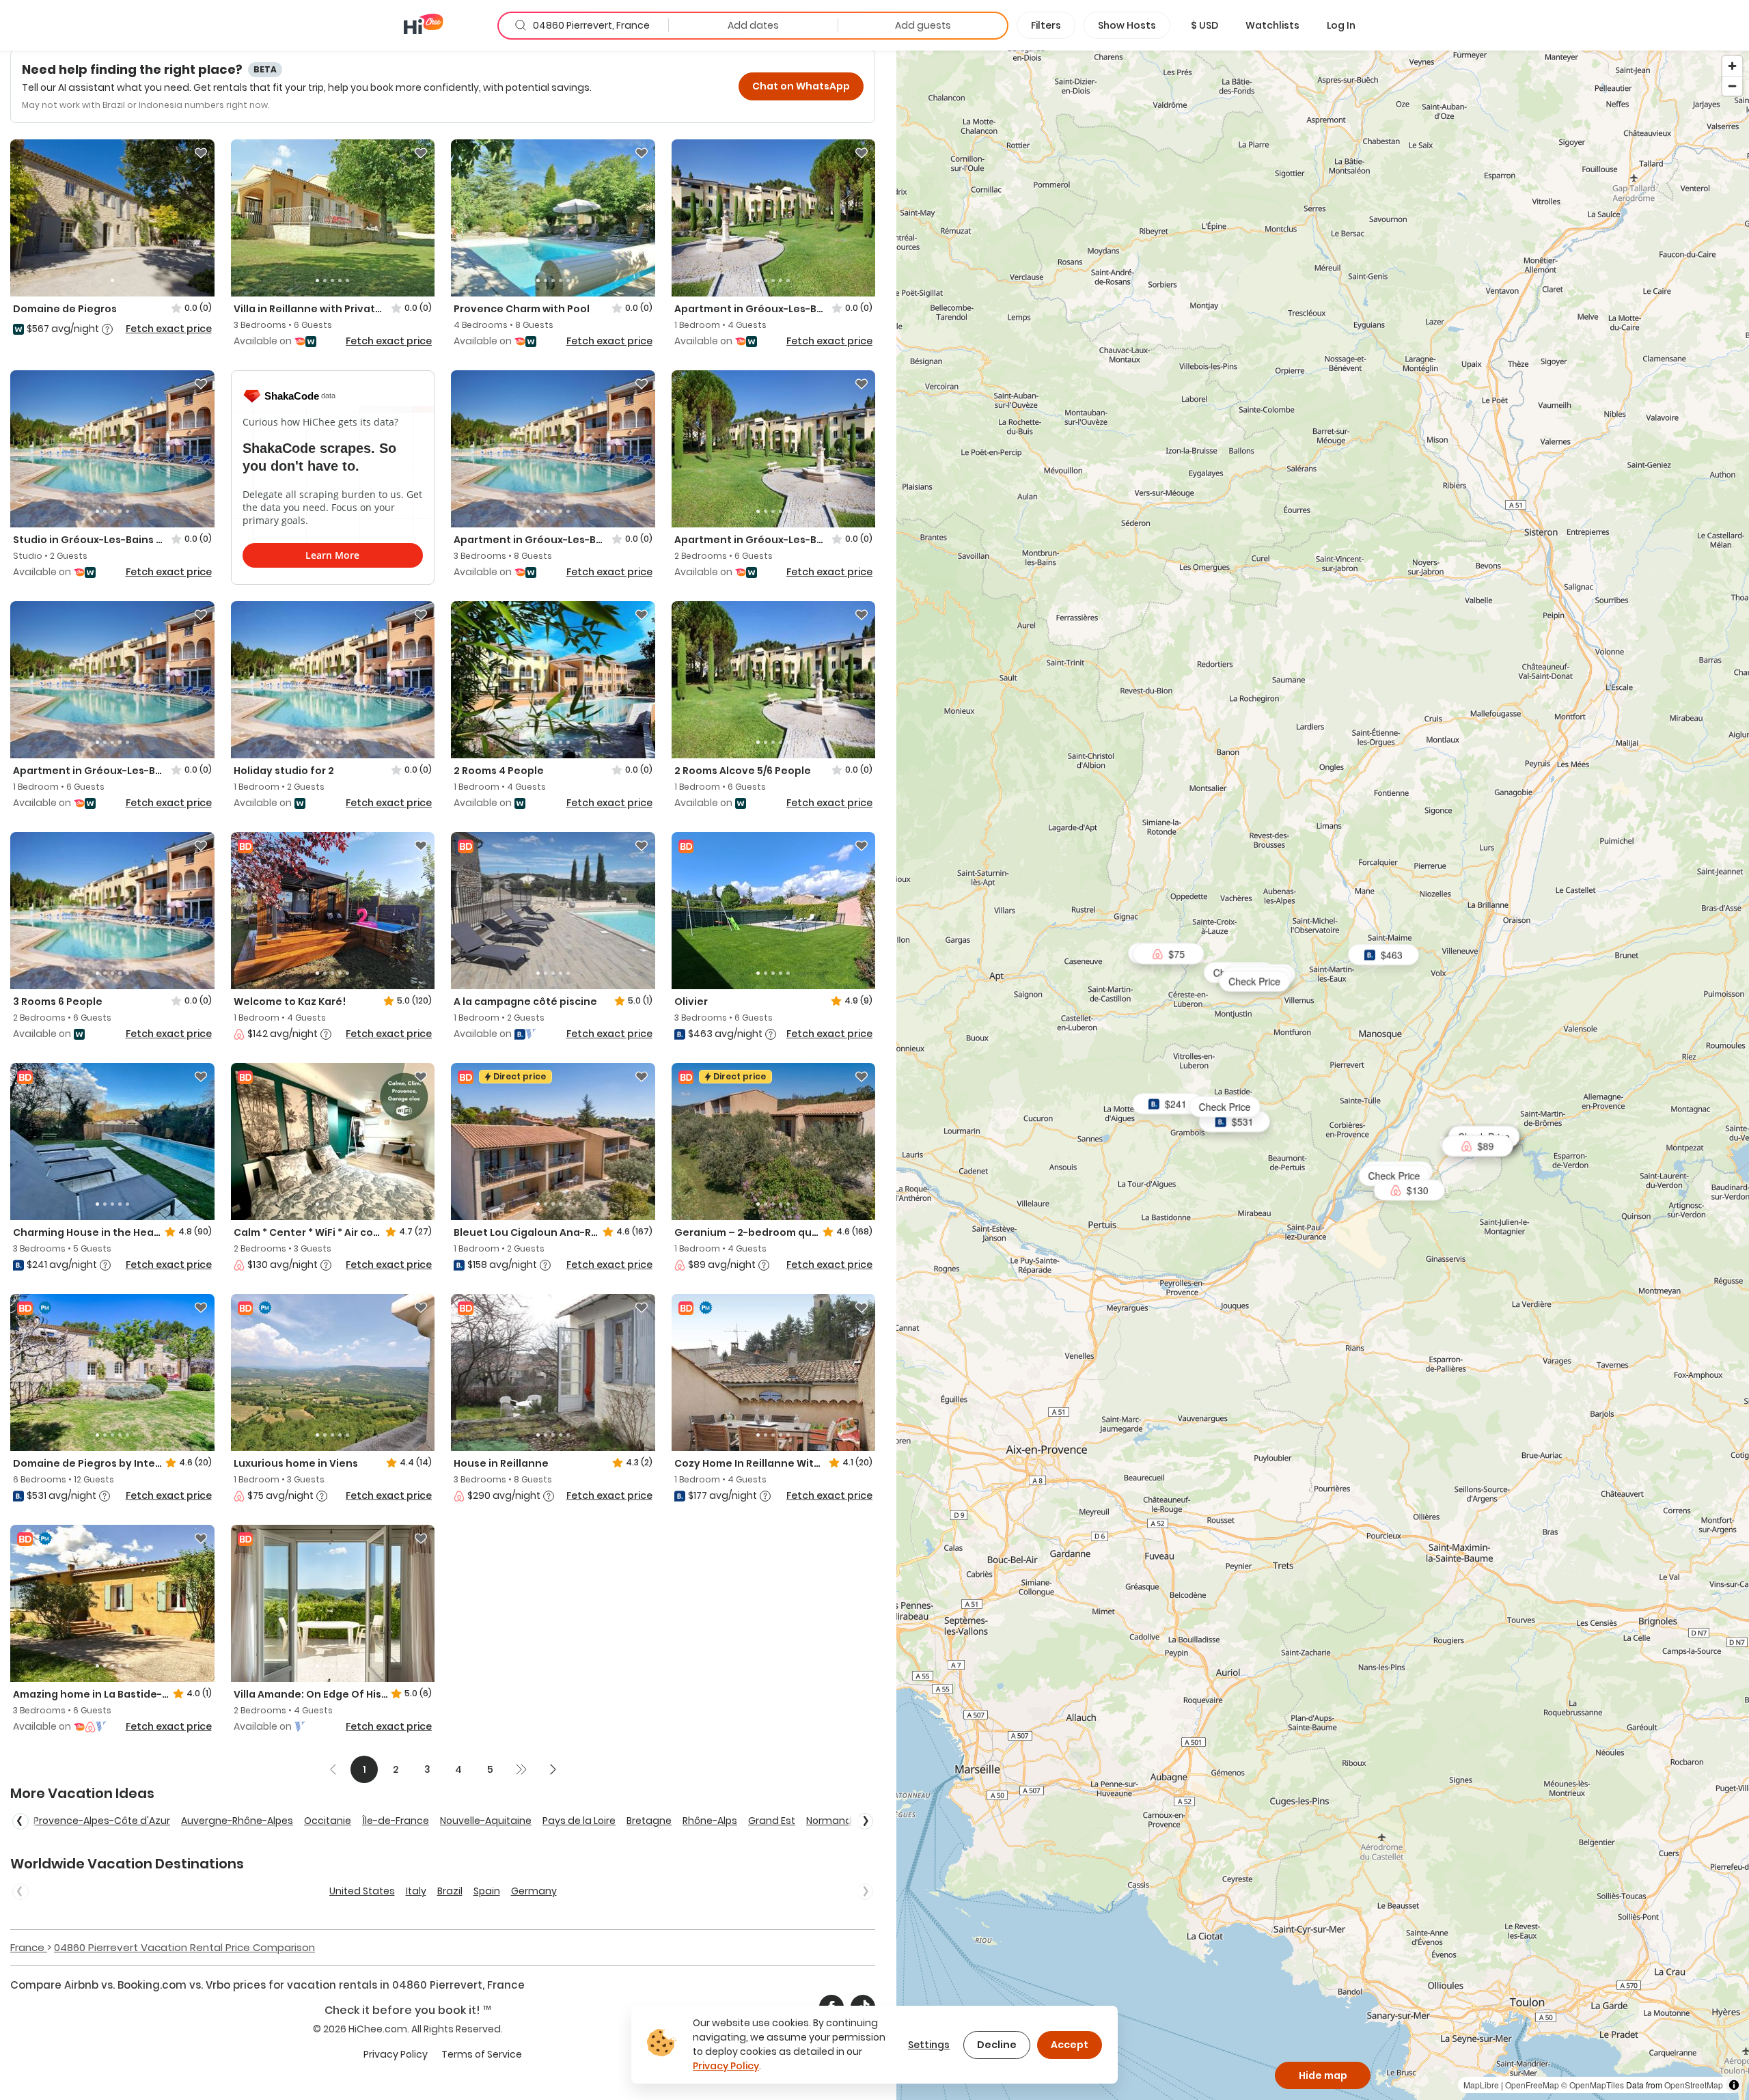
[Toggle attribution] (1734, 2085)
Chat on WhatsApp (801, 86)
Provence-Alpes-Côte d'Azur (102, 1821)
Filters (1046, 25)
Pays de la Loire (579, 1821)
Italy (416, 1891)
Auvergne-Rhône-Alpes (237, 1821)
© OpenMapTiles (1593, 2085)
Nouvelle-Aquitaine (486, 1821)
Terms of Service (482, 2054)
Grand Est (772, 1821)
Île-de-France (396, 1821)
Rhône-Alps (710, 1821)
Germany (534, 1891)
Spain (487, 1891)
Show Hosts (1127, 25)
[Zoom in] (1732, 66)
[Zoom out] (1732, 86)
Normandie (833, 1821)
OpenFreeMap (1532, 2085)
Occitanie (328, 1821)
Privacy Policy (396, 2054)
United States (362, 1891)
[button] (1204, 25)
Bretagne (649, 1821)
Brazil (450, 1891)
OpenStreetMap (1694, 2085)
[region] (1323, 1075)
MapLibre (1481, 2085)
